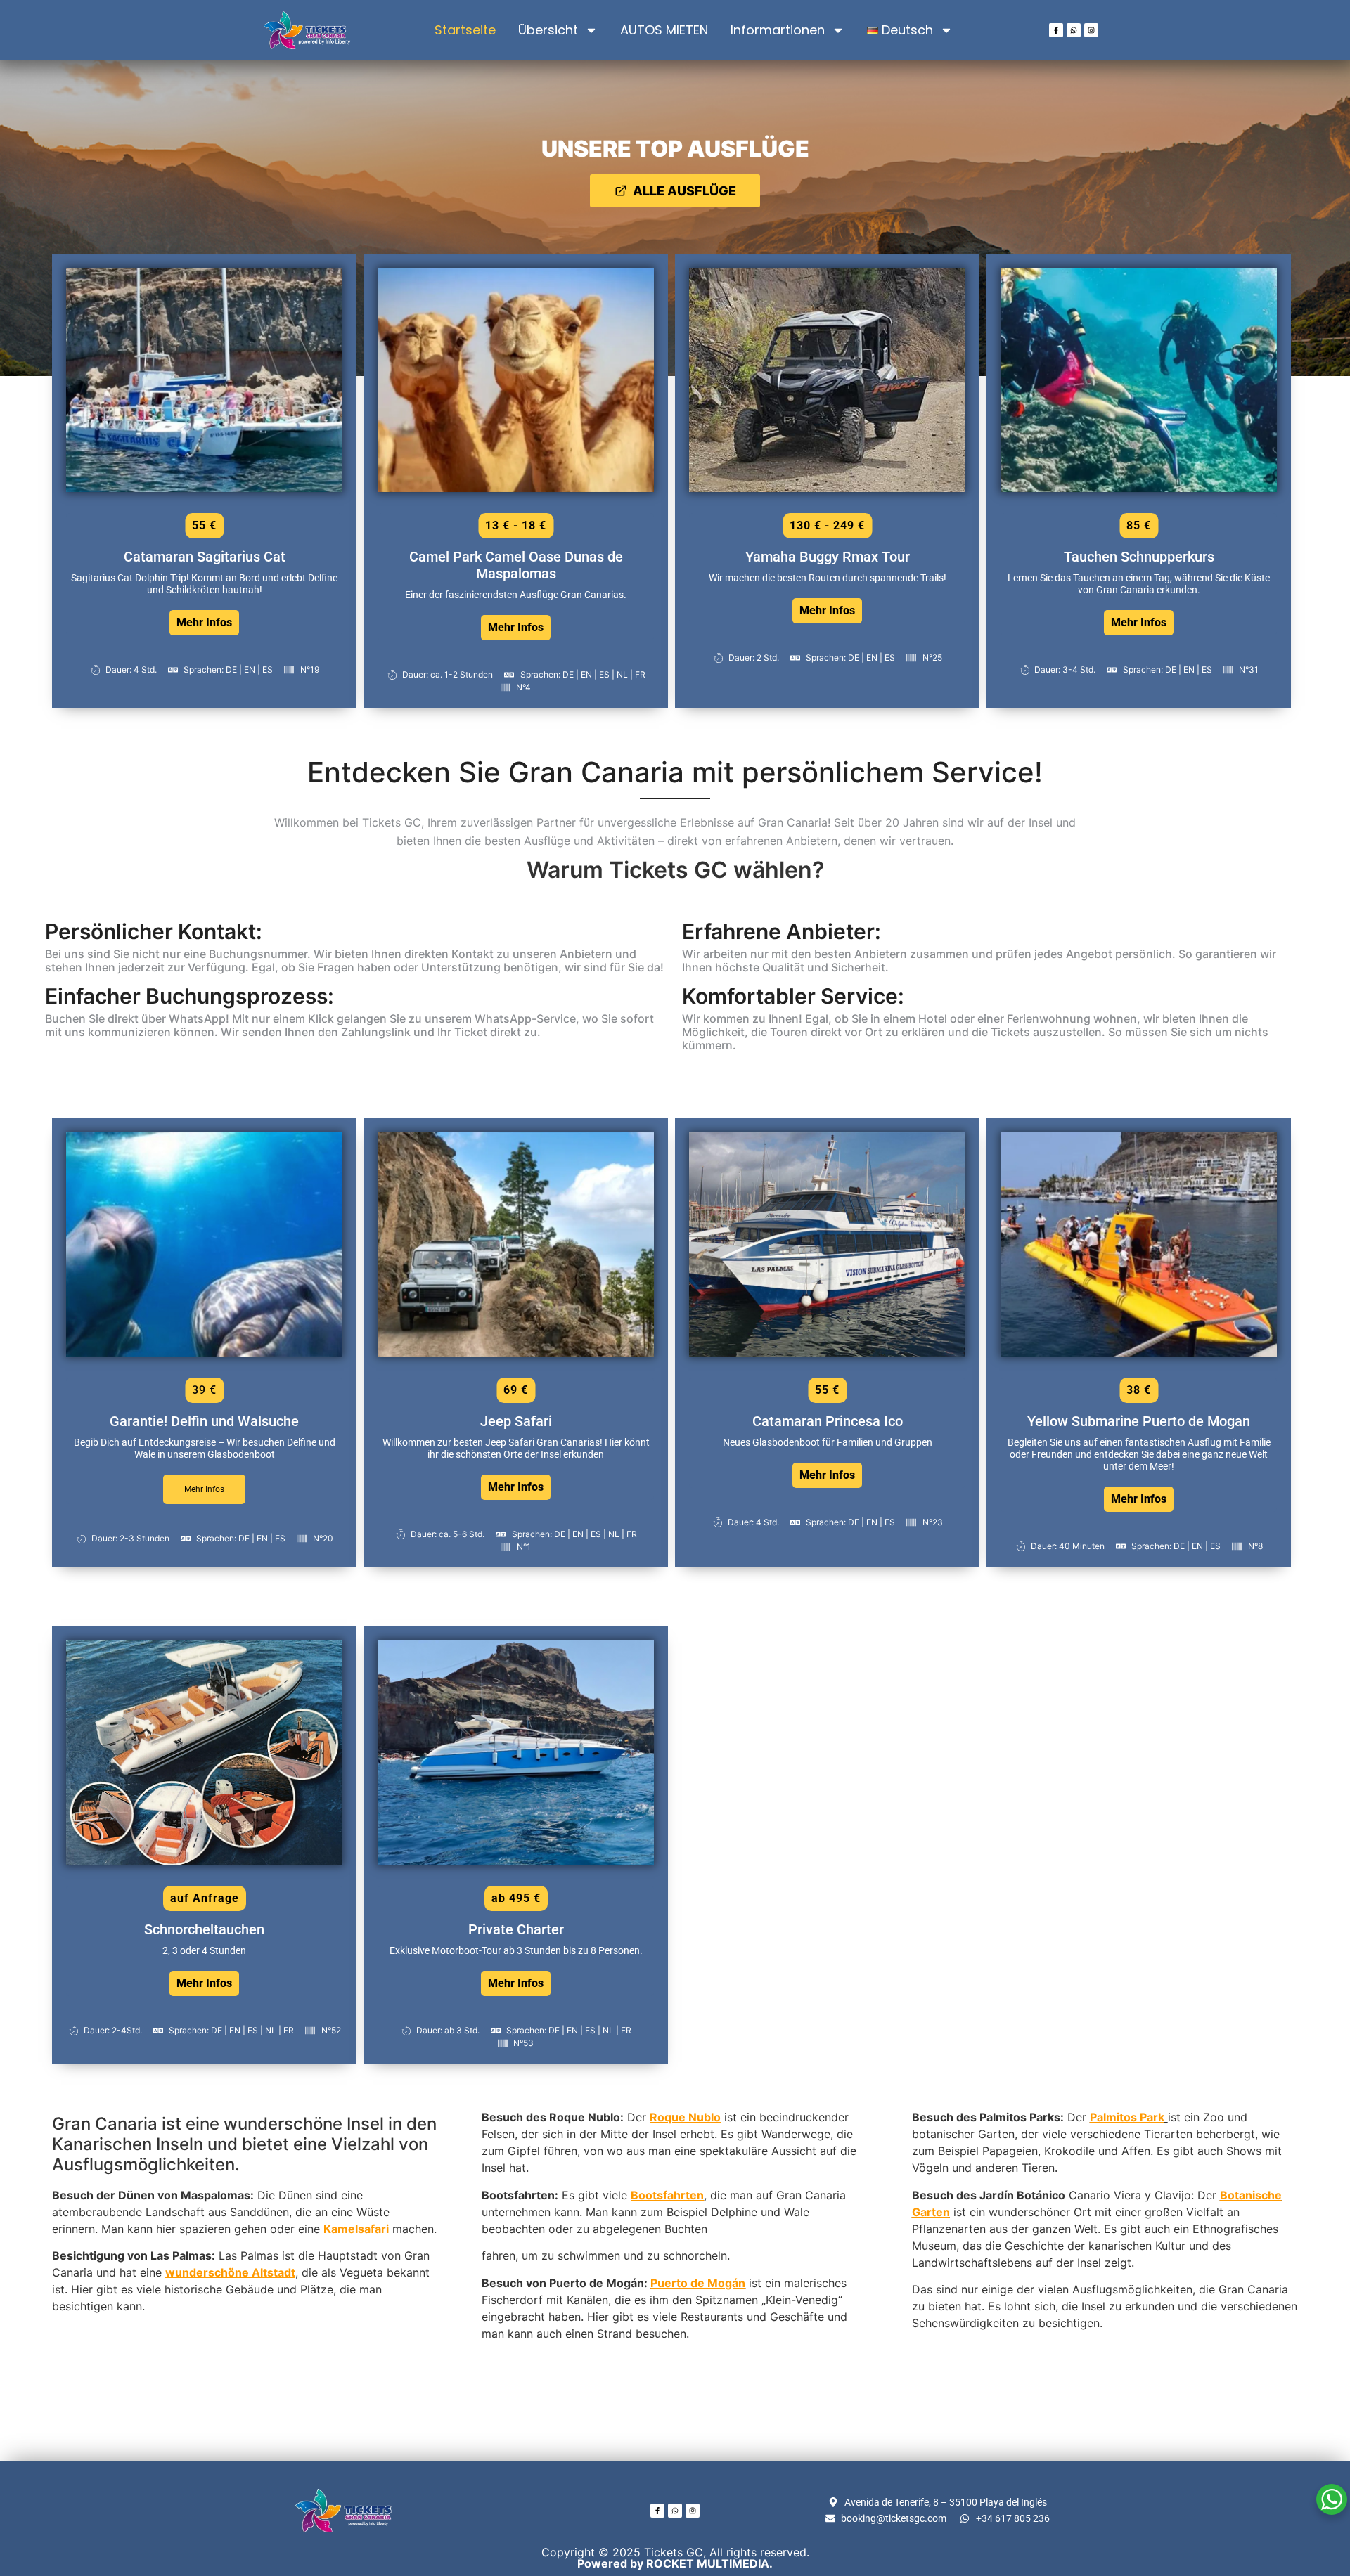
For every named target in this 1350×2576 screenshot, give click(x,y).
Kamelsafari (356, 2229)
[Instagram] (1091, 30)
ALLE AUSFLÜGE (684, 191)
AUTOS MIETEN (664, 30)
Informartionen (778, 30)
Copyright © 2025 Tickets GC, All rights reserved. (675, 2558)
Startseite (465, 30)
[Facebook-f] (1056, 30)
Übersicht (548, 30)
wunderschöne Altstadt (230, 2272)
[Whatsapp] (1074, 30)
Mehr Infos (204, 622)
